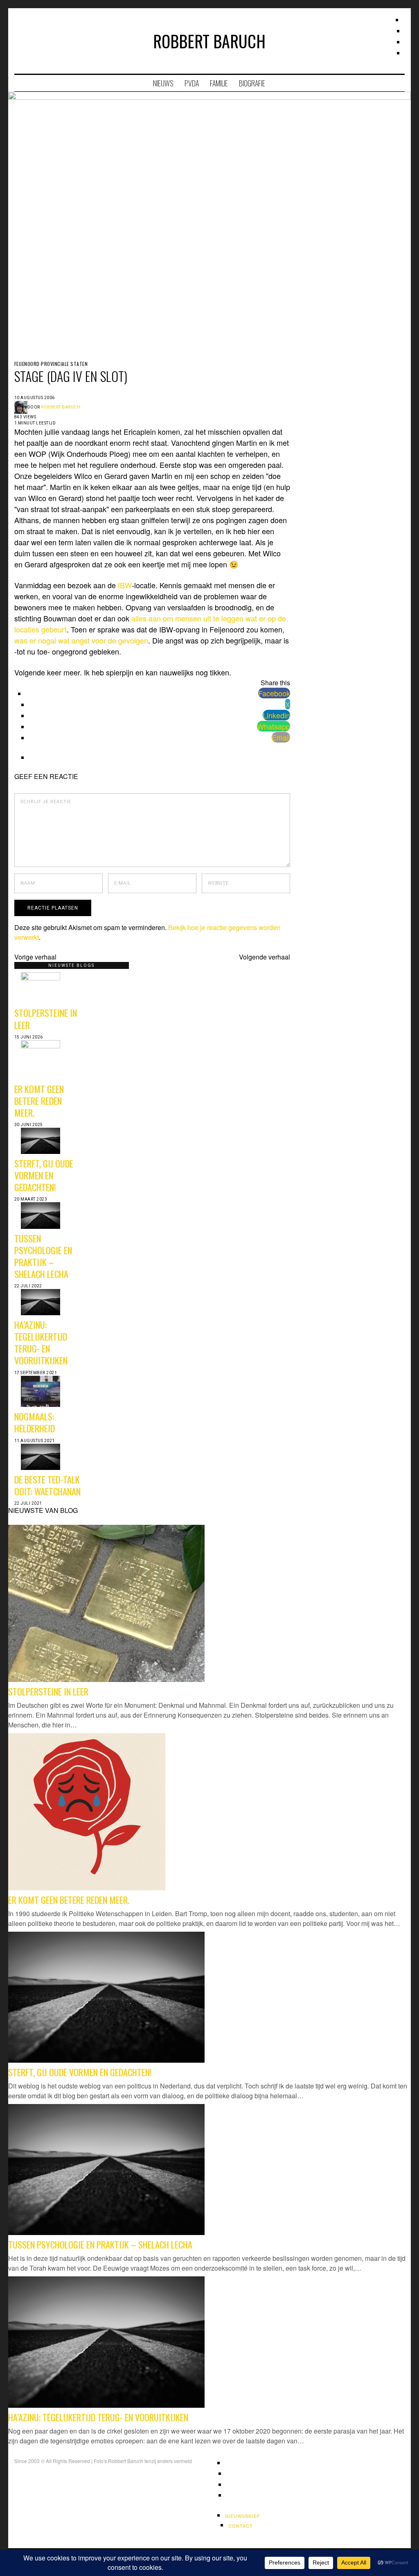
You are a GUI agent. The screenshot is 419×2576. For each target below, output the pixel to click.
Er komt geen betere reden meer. (39, 1101)
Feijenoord (27, 364)
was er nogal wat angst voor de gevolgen (81, 640)
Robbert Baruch (61, 407)
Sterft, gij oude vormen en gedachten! (44, 1175)
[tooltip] (274, 693)
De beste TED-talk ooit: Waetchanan (47, 1485)
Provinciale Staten (64, 364)
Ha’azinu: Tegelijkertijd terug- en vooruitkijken (41, 1342)
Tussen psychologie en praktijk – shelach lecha (43, 1256)
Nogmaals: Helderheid (35, 1422)
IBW (125, 585)
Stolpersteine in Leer (46, 1018)
